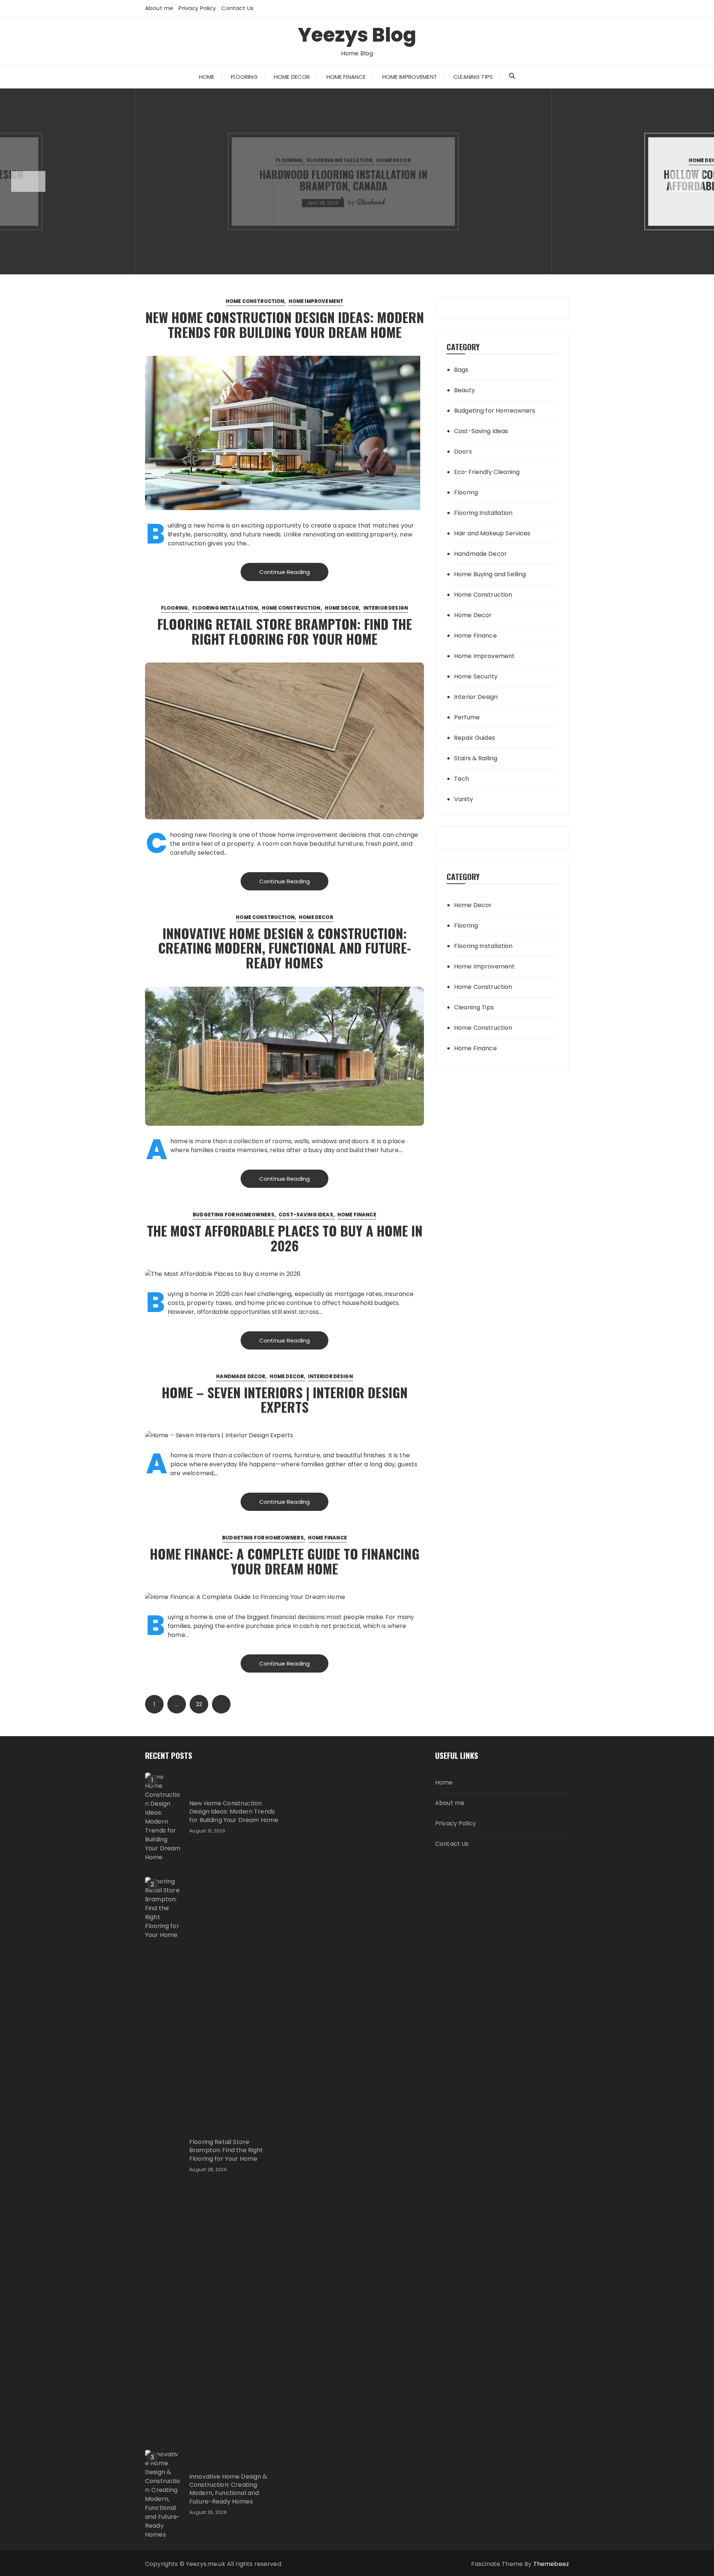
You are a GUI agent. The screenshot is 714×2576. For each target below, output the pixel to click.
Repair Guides (475, 738)
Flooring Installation (225, 608)
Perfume (467, 717)
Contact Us (238, 8)
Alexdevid (388, 202)
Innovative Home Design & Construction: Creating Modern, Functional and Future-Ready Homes (284, 948)
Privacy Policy (197, 8)
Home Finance (346, 77)
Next (221, 1704)
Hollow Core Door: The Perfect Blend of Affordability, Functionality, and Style (357, 180)
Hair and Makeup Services (492, 533)
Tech (462, 779)
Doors (463, 452)
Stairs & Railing (476, 758)
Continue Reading (284, 572)
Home (207, 77)
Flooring (244, 77)
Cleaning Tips (473, 77)
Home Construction (255, 301)
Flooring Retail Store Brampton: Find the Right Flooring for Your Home (285, 631)
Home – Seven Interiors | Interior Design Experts (285, 1400)
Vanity (464, 799)
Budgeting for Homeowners (234, 1215)
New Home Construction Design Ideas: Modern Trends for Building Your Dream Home (285, 324)
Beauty (464, 390)
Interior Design (406, 160)
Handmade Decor (241, 1376)
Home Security (476, 676)
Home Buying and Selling (490, 574)
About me (159, 8)
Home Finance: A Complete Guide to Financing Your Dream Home (285, 1561)
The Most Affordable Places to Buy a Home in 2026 (285, 1238)
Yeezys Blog (357, 35)
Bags (461, 370)
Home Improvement (410, 77)
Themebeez (551, 2564)
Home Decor (292, 77)
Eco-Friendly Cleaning (487, 472)
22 (199, 1704)
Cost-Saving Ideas (306, 1215)
